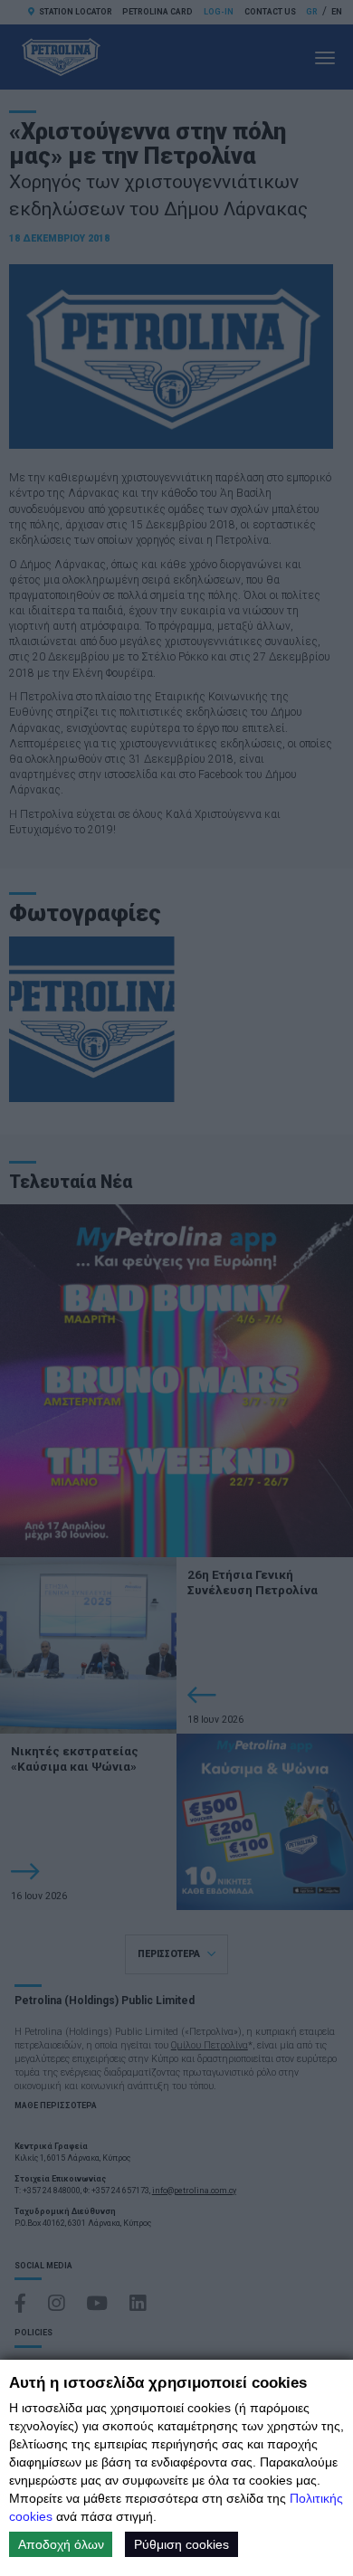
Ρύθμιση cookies (181, 2544)
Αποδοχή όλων (61, 2544)
